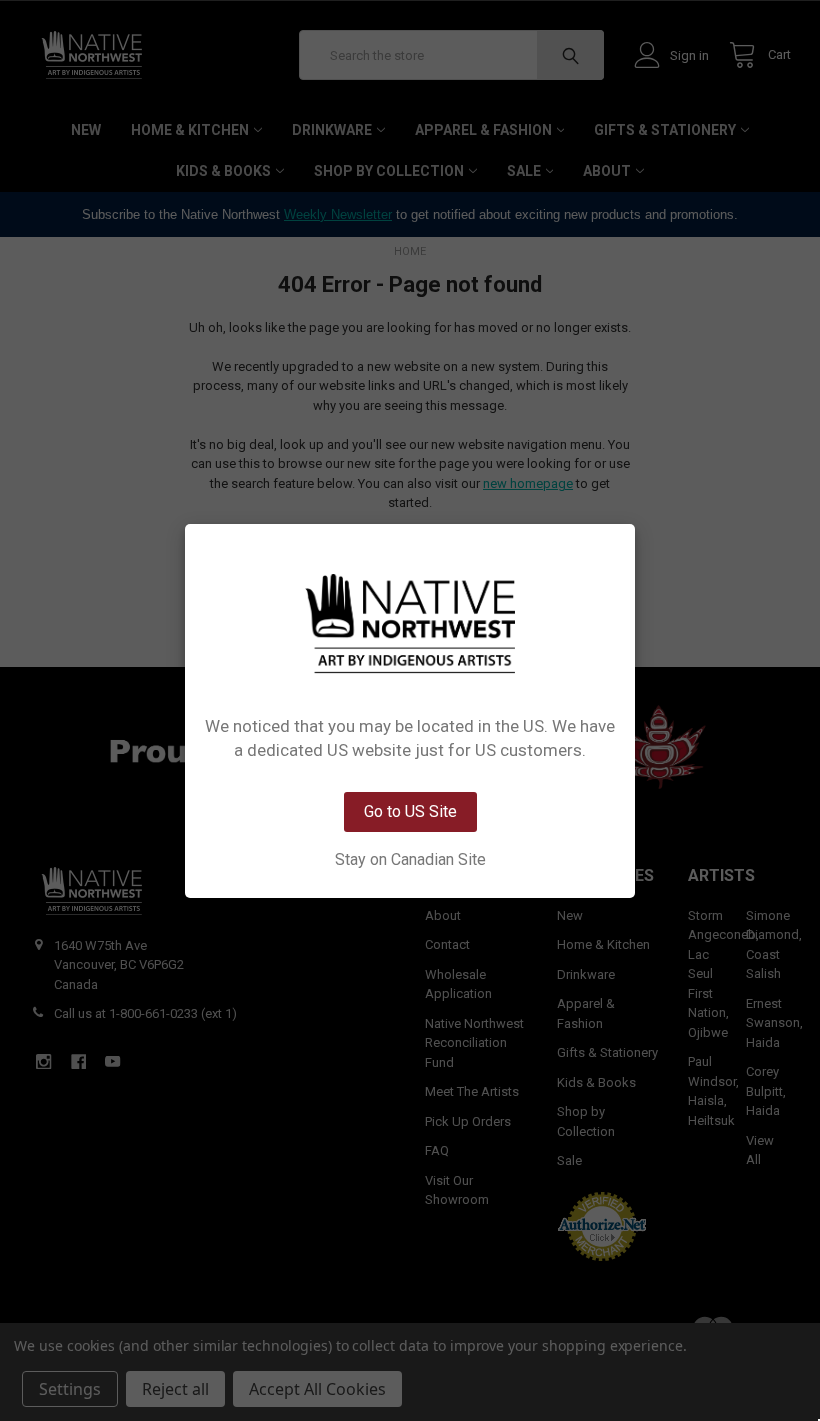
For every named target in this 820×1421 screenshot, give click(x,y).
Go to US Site (410, 811)
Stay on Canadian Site (410, 860)
